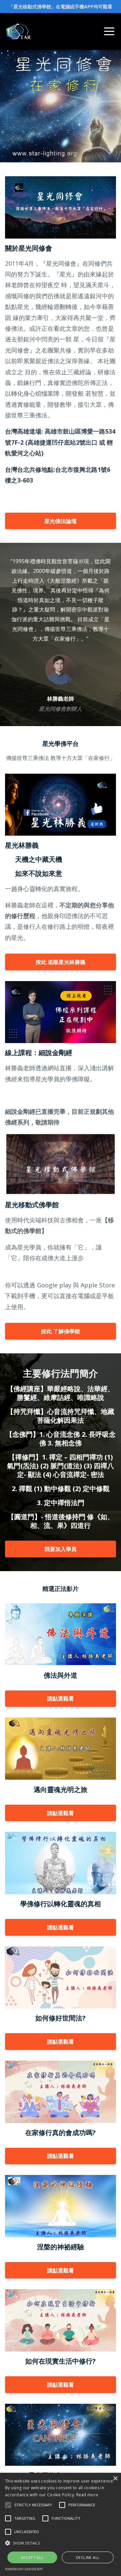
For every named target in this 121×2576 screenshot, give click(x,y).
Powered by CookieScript (24, 2569)
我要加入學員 (61, 1549)
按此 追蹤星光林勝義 (61, 962)
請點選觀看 (61, 1698)
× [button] (115, 2479)
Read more (87, 2495)
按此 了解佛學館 (61, 1331)
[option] (61, 634)
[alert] (61, 2524)
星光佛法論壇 (61, 521)
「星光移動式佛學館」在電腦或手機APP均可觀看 (61, 7)
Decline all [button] (88, 2557)
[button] (8, 2505)
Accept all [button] (32, 2557)
